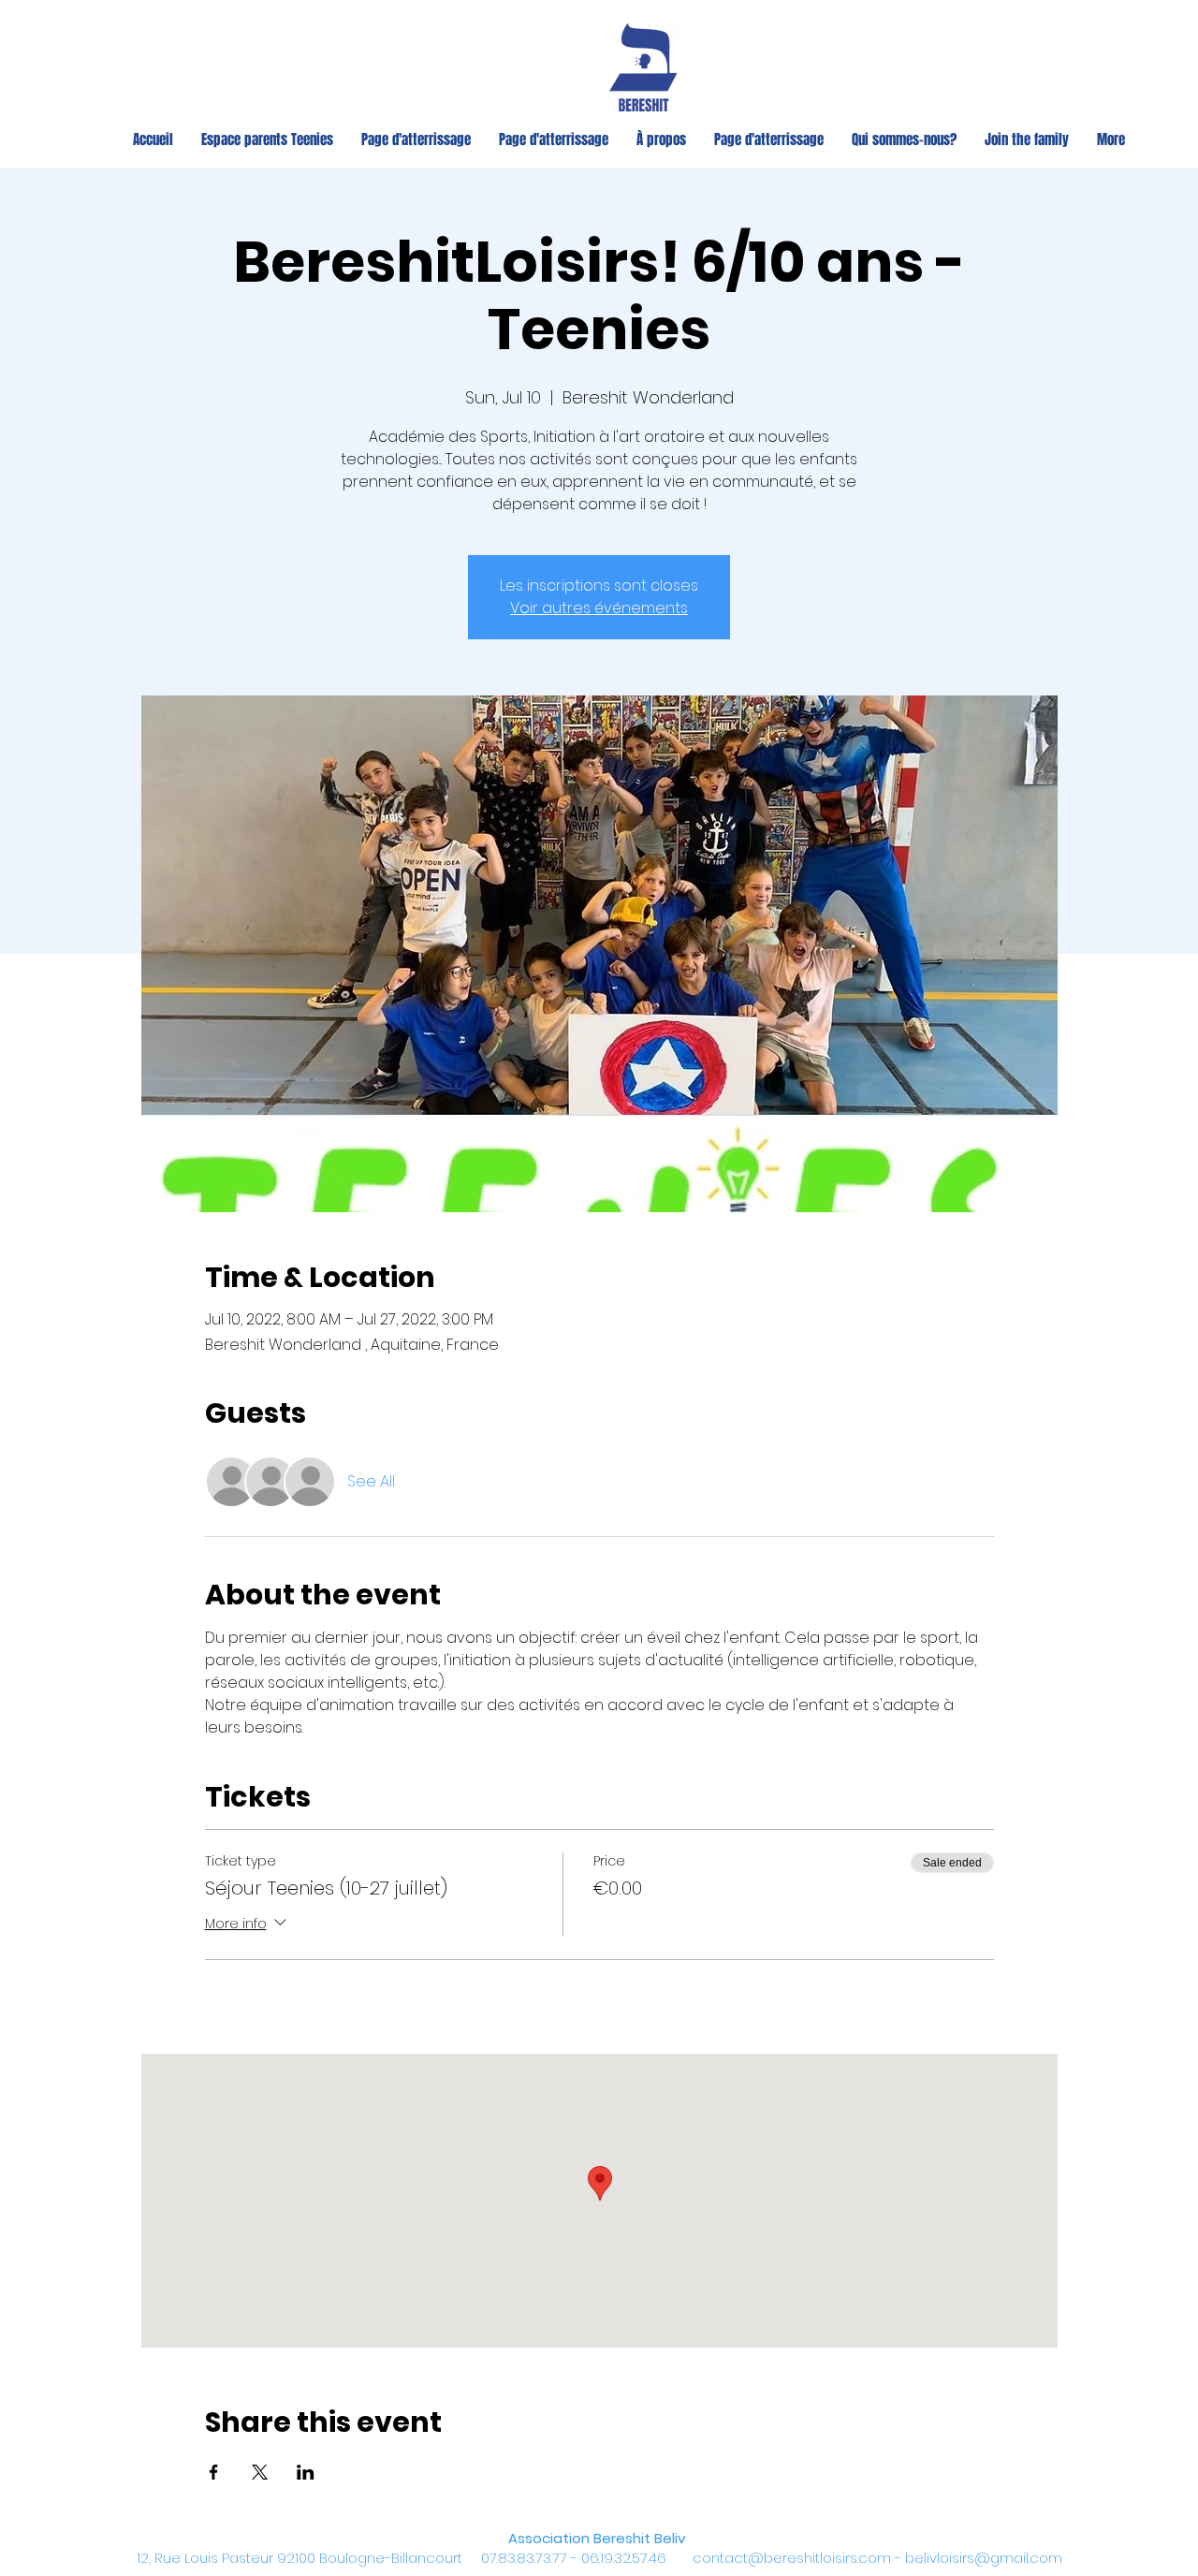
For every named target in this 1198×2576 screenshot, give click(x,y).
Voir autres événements (599, 608)
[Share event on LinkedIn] (306, 2472)
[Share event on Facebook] (214, 2472)
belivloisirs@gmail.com (984, 2558)
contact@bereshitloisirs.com (792, 2558)
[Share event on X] (260, 2472)
